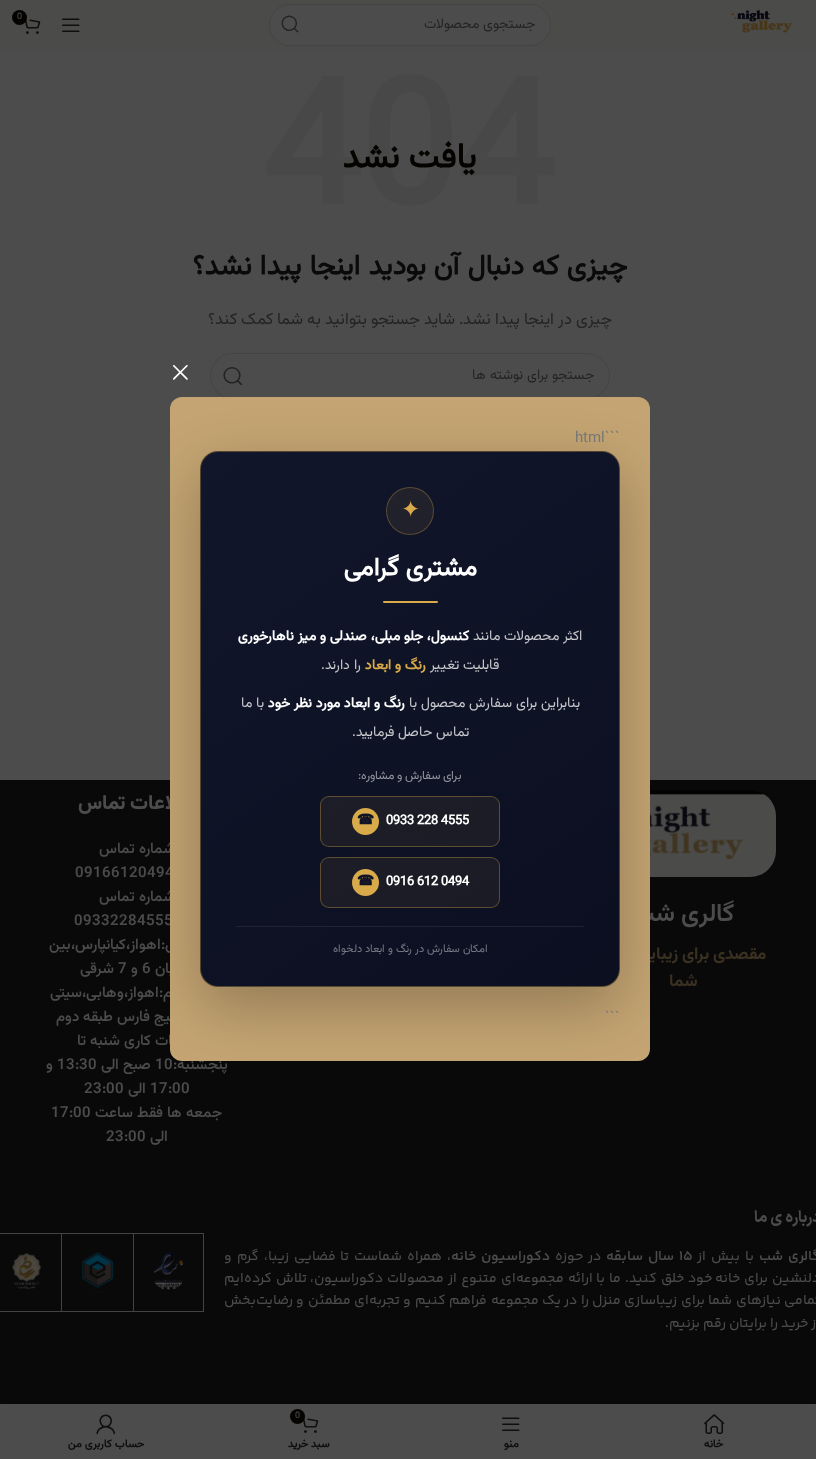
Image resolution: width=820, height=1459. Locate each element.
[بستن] (180, 372)
